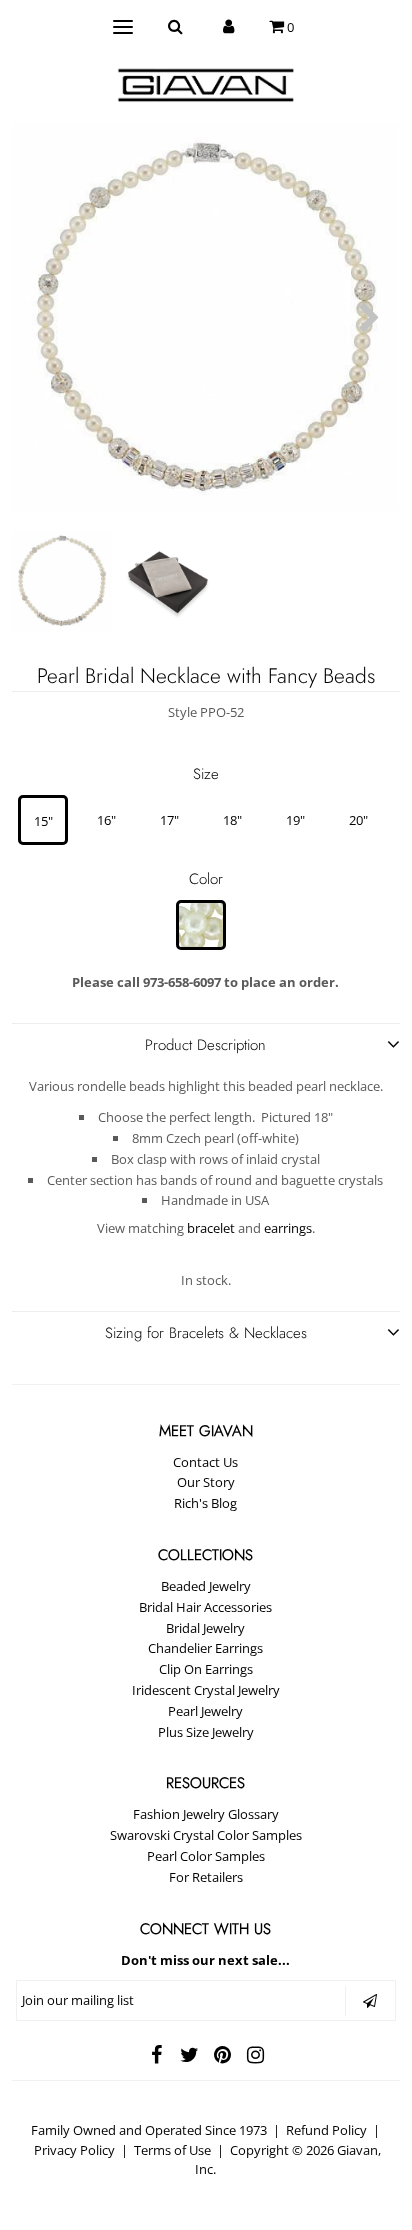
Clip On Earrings (206, 1669)
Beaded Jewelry (206, 1586)
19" (295, 820)
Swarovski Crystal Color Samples (206, 1835)
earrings (288, 1228)
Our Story (206, 1482)
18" (232, 820)
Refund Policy (326, 2130)
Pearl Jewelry (205, 1711)
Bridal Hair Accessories (205, 1607)
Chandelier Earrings (205, 1648)
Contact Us (205, 1462)
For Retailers (206, 1877)
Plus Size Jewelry (206, 1732)
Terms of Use (172, 2150)
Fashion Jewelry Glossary (206, 1814)
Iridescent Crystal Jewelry (206, 1690)
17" (169, 820)
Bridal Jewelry (205, 1628)
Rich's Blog (205, 1503)
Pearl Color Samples (206, 1856)
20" (358, 820)
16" (106, 820)
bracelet (211, 1228)
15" (43, 821)
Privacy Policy (74, 2150)
